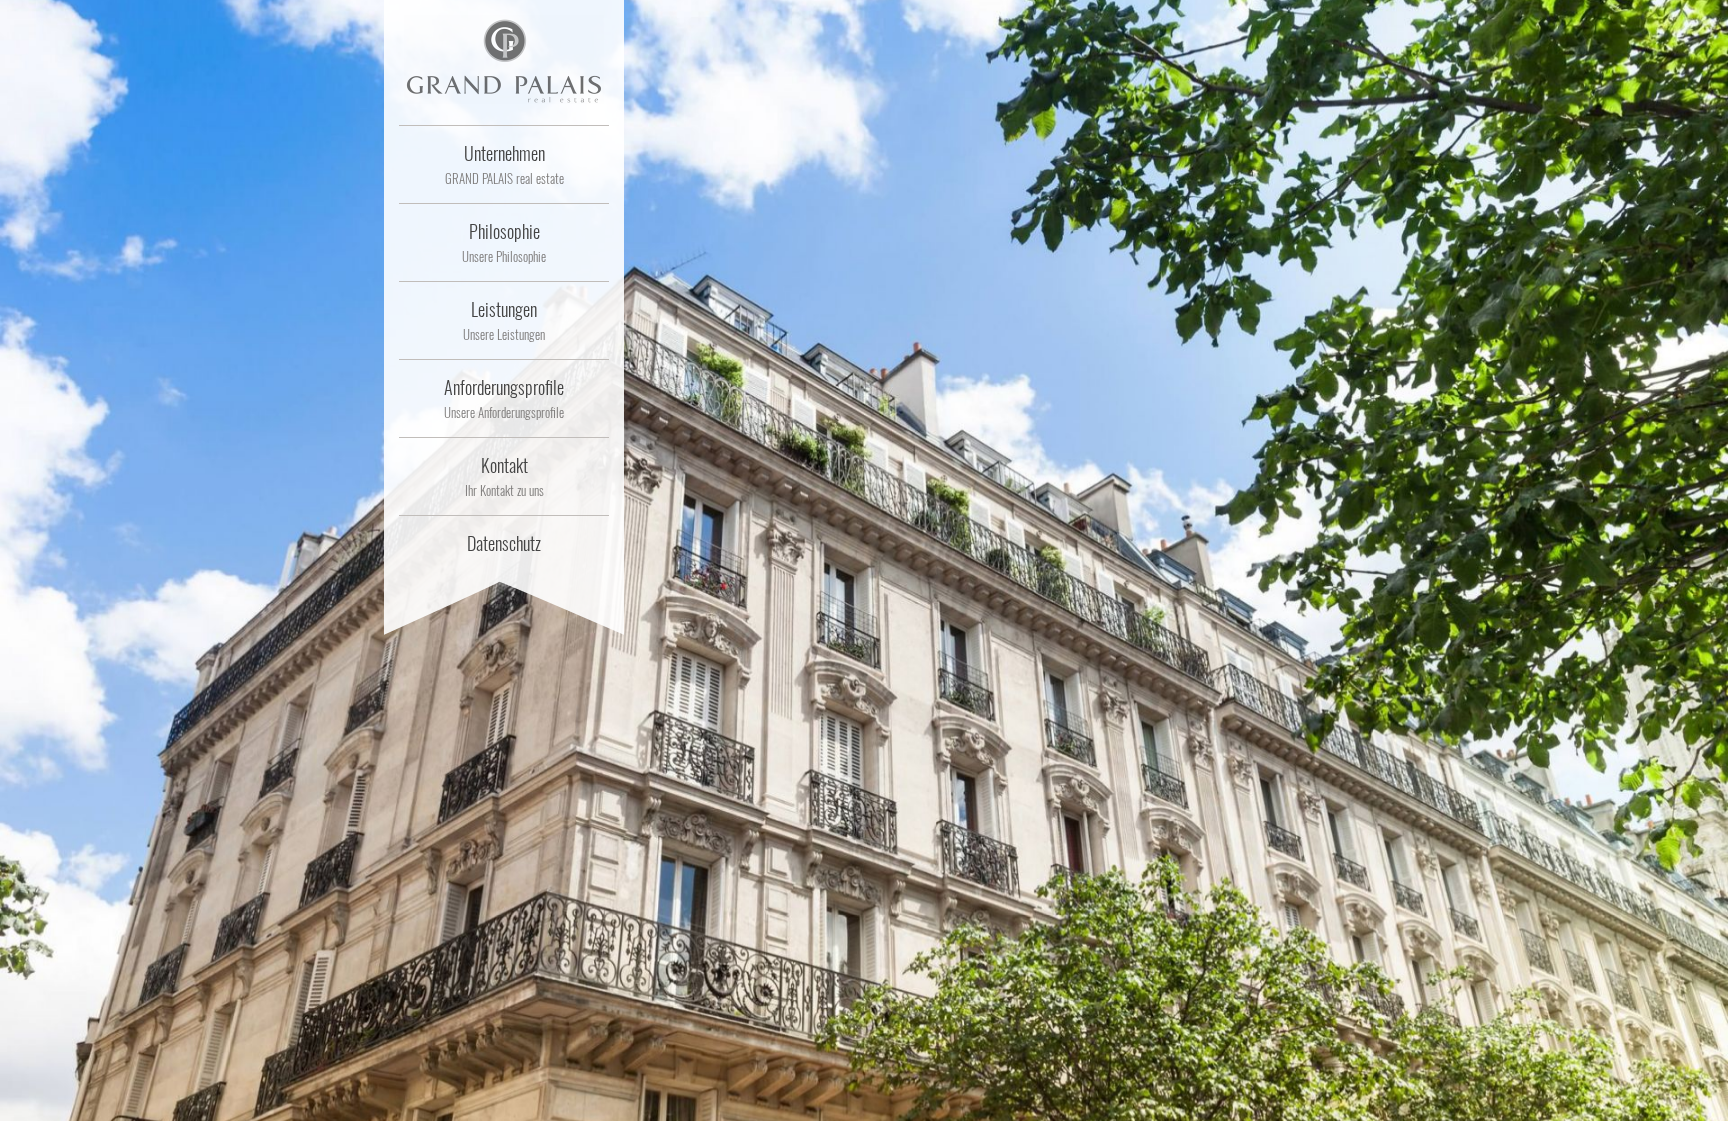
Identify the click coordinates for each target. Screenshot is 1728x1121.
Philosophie (504, 242)
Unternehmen (504, 164)
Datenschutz (504, 543)
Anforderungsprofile (504, 398)
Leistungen (504, 320)
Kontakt (504, 476)
